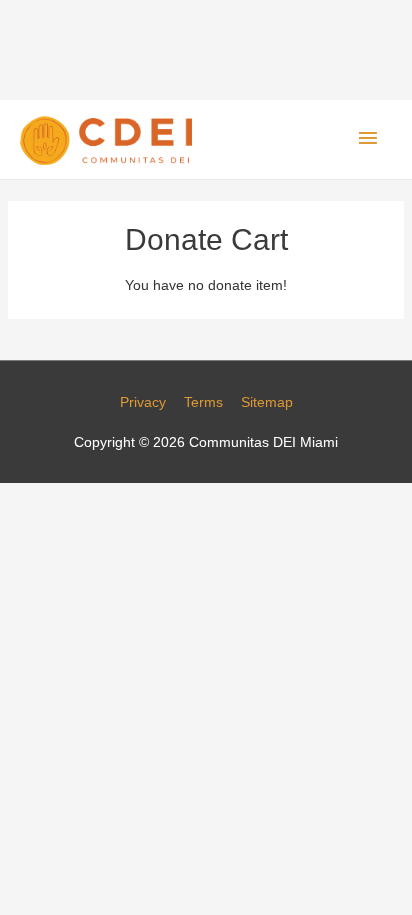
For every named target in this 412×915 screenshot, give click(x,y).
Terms (203, 402)
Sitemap (267, 402)
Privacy (143, 402)
